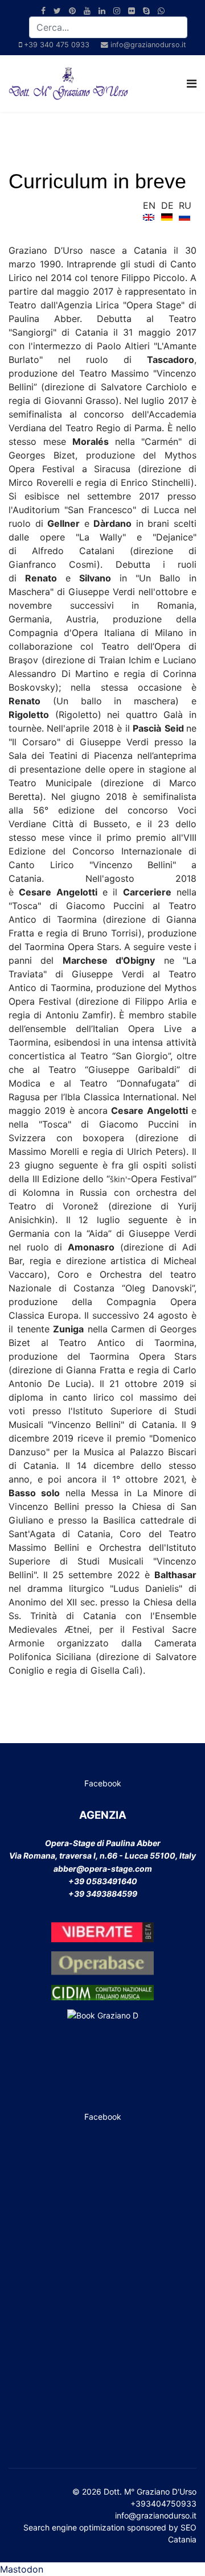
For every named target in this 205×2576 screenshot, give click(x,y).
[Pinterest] (72, 11)
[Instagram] (117, 11)
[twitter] (57, 11)
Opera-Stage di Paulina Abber (103, 1843)
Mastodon (22, 2569)
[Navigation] (192, 84)
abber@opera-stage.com (103, 1869)
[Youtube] (87, 11)
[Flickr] (132, 11)
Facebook (103, 1783)
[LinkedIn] (102, 11)
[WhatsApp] (161, 11)
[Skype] (146, 11)
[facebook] (43, 11)
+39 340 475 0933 (57, 45)
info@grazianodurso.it (148, 45)
